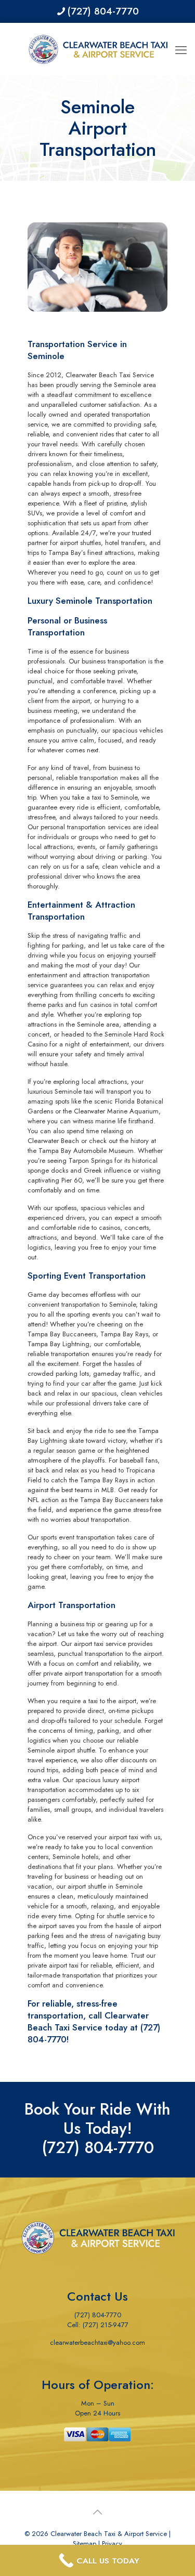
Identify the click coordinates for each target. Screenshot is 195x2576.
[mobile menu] (181, 44)
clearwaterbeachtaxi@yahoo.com (97, 2342)
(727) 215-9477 (106, 2325)
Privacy (112, 2544)
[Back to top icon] (98, 2513)
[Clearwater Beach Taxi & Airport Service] (97, 49)
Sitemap (84, 2544)
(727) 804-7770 (103, 11)
